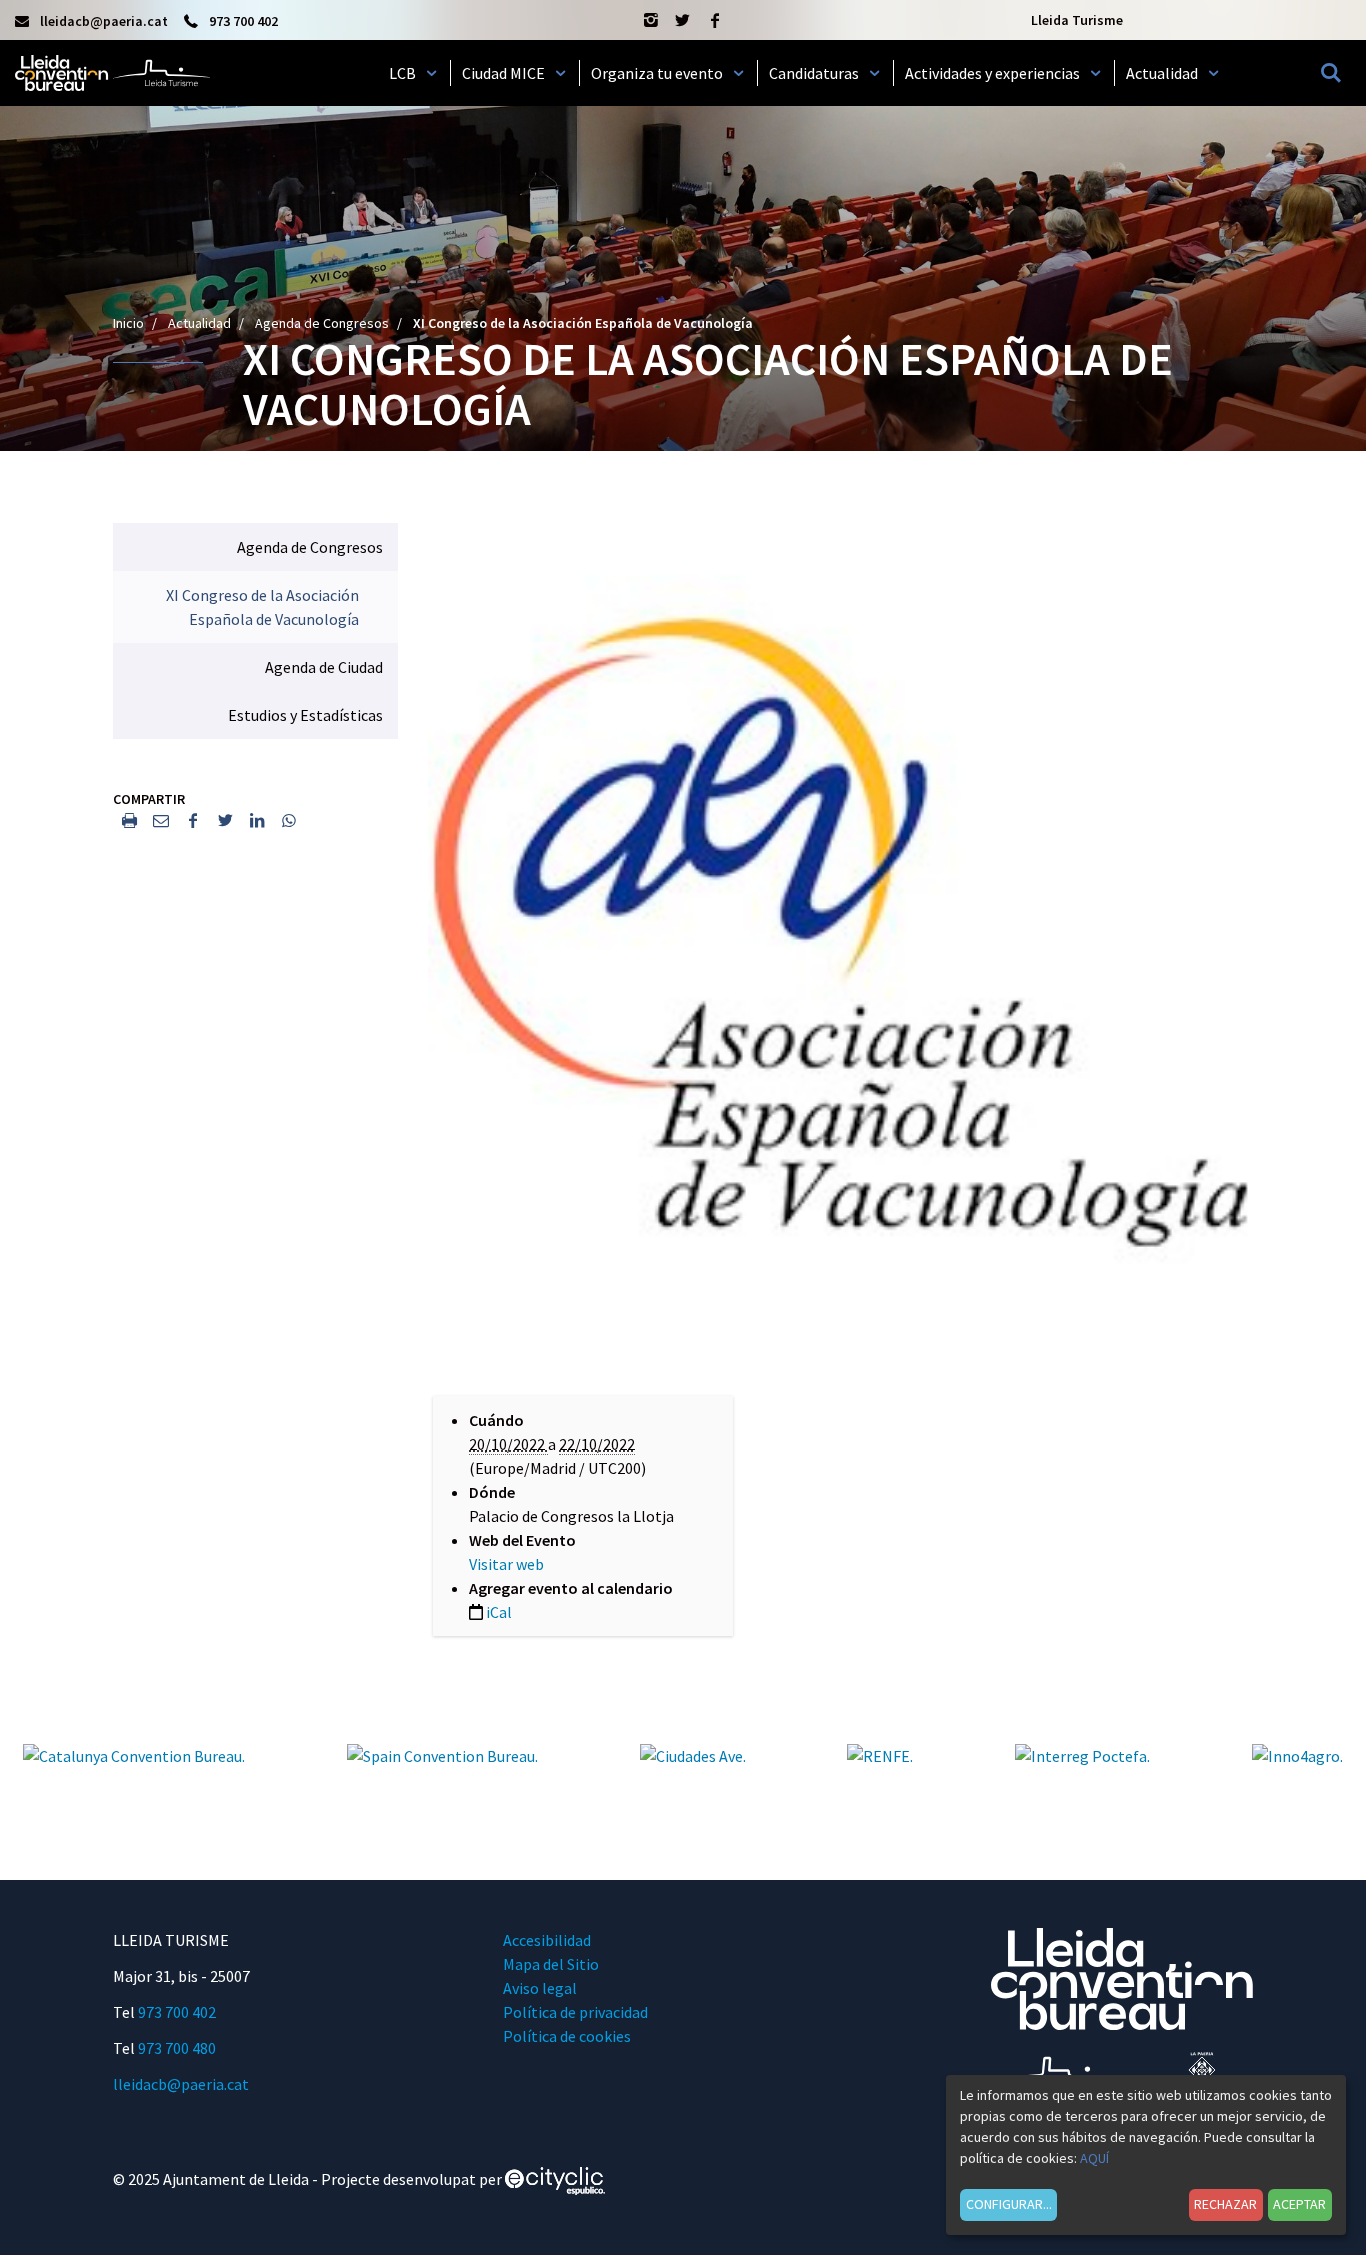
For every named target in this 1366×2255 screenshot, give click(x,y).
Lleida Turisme (1077, 20)
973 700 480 (177, 2048)
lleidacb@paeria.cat (181, 2084)
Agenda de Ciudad (324, 667)
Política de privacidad (575, 2012)
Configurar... (1009, 2204)
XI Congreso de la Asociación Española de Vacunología (262, 607)
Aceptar (1299, 2204)
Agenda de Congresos (322, 323)
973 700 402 (177, 2012)
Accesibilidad (547, 1940)
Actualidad (199, 323)
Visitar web (506, 1564)
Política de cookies (567, 2036)
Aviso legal (540, 1988)
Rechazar (1225, 2204)
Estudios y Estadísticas (305, 715)
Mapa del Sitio (551, 1964)
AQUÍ (1094, 2158)
